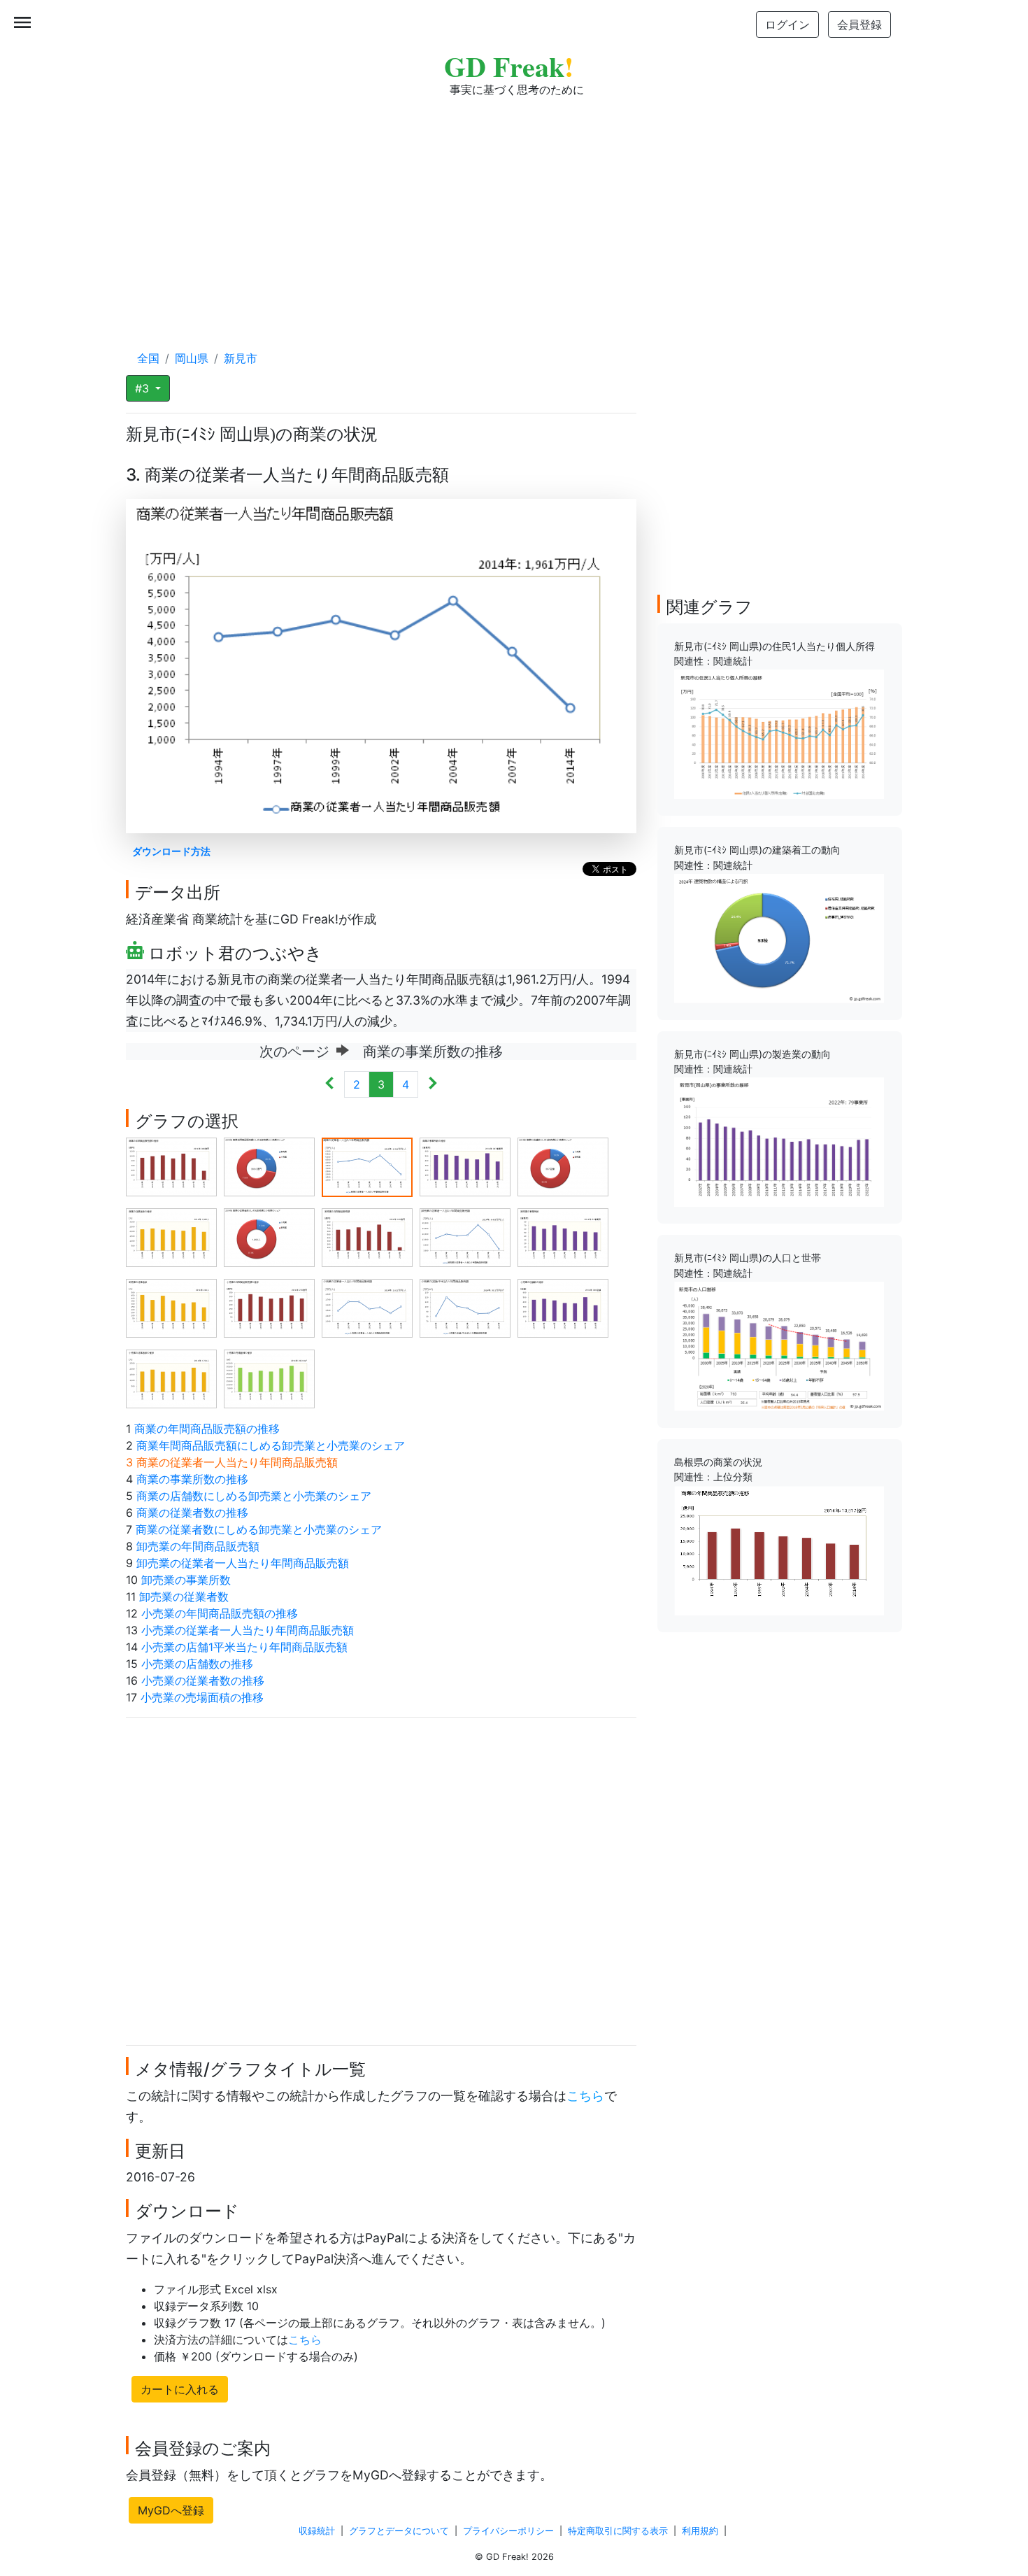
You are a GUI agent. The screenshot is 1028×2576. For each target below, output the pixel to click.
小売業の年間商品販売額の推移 (220, 1613)
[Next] (433, 1084)
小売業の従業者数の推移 (203, 1680)
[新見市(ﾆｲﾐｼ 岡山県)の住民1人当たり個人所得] (779, 733)
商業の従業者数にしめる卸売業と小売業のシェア (259, 1529)
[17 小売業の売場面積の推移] (269, 1378)
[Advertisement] (514, 210)
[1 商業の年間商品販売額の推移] (171, 1166)
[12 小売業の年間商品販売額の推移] (269, 1308)
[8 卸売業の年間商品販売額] (367, 1237)
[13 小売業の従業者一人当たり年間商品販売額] (367, 1308)
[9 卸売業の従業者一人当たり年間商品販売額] (465, 1237)
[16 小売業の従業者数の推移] (171, 1378)
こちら (585, 2096)
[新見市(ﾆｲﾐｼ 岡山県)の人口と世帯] (779, 1345)
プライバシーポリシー (508, 2531)
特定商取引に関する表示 (618, 2531)
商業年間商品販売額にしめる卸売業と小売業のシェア (271, 1445)
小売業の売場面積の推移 (202, 1697)
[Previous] (330, 1084)
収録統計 (317, 2531)
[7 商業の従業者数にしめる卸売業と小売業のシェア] (269, 1237)
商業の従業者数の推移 (192, 1513)
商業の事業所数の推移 (192, 1479)
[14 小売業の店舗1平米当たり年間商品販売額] (465, 1308)
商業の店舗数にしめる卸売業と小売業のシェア (254, 1496)
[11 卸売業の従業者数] (171, 1308)
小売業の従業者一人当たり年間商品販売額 (248, 1630)
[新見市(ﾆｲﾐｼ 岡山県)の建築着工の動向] (779, 937)
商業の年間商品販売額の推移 (207, 1429)
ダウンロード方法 (171, 851)
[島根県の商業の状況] (779, 1549)
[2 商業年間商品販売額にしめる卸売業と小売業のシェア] (269, 1166)
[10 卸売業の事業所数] (563, 1237)
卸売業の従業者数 (184, 1597)
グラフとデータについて (399, 2531)
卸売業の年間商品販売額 (198, 1546)
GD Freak (509, 66)
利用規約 (700, 2531)
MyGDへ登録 (171, 2510)
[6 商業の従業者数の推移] (171, 1237)
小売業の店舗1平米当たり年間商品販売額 (244, 1647)
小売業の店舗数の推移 (197, 1664)
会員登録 (859, 24)
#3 (144, 388)
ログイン (787, 24)
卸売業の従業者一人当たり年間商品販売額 (243, 1563)
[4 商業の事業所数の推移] (465, 1166)
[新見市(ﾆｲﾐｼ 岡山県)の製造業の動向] (779, 1141)
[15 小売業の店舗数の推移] (563, 1308)
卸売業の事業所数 (186, 1580)
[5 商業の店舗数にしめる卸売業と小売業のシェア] (563, 1166)
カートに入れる (180, 2389)
